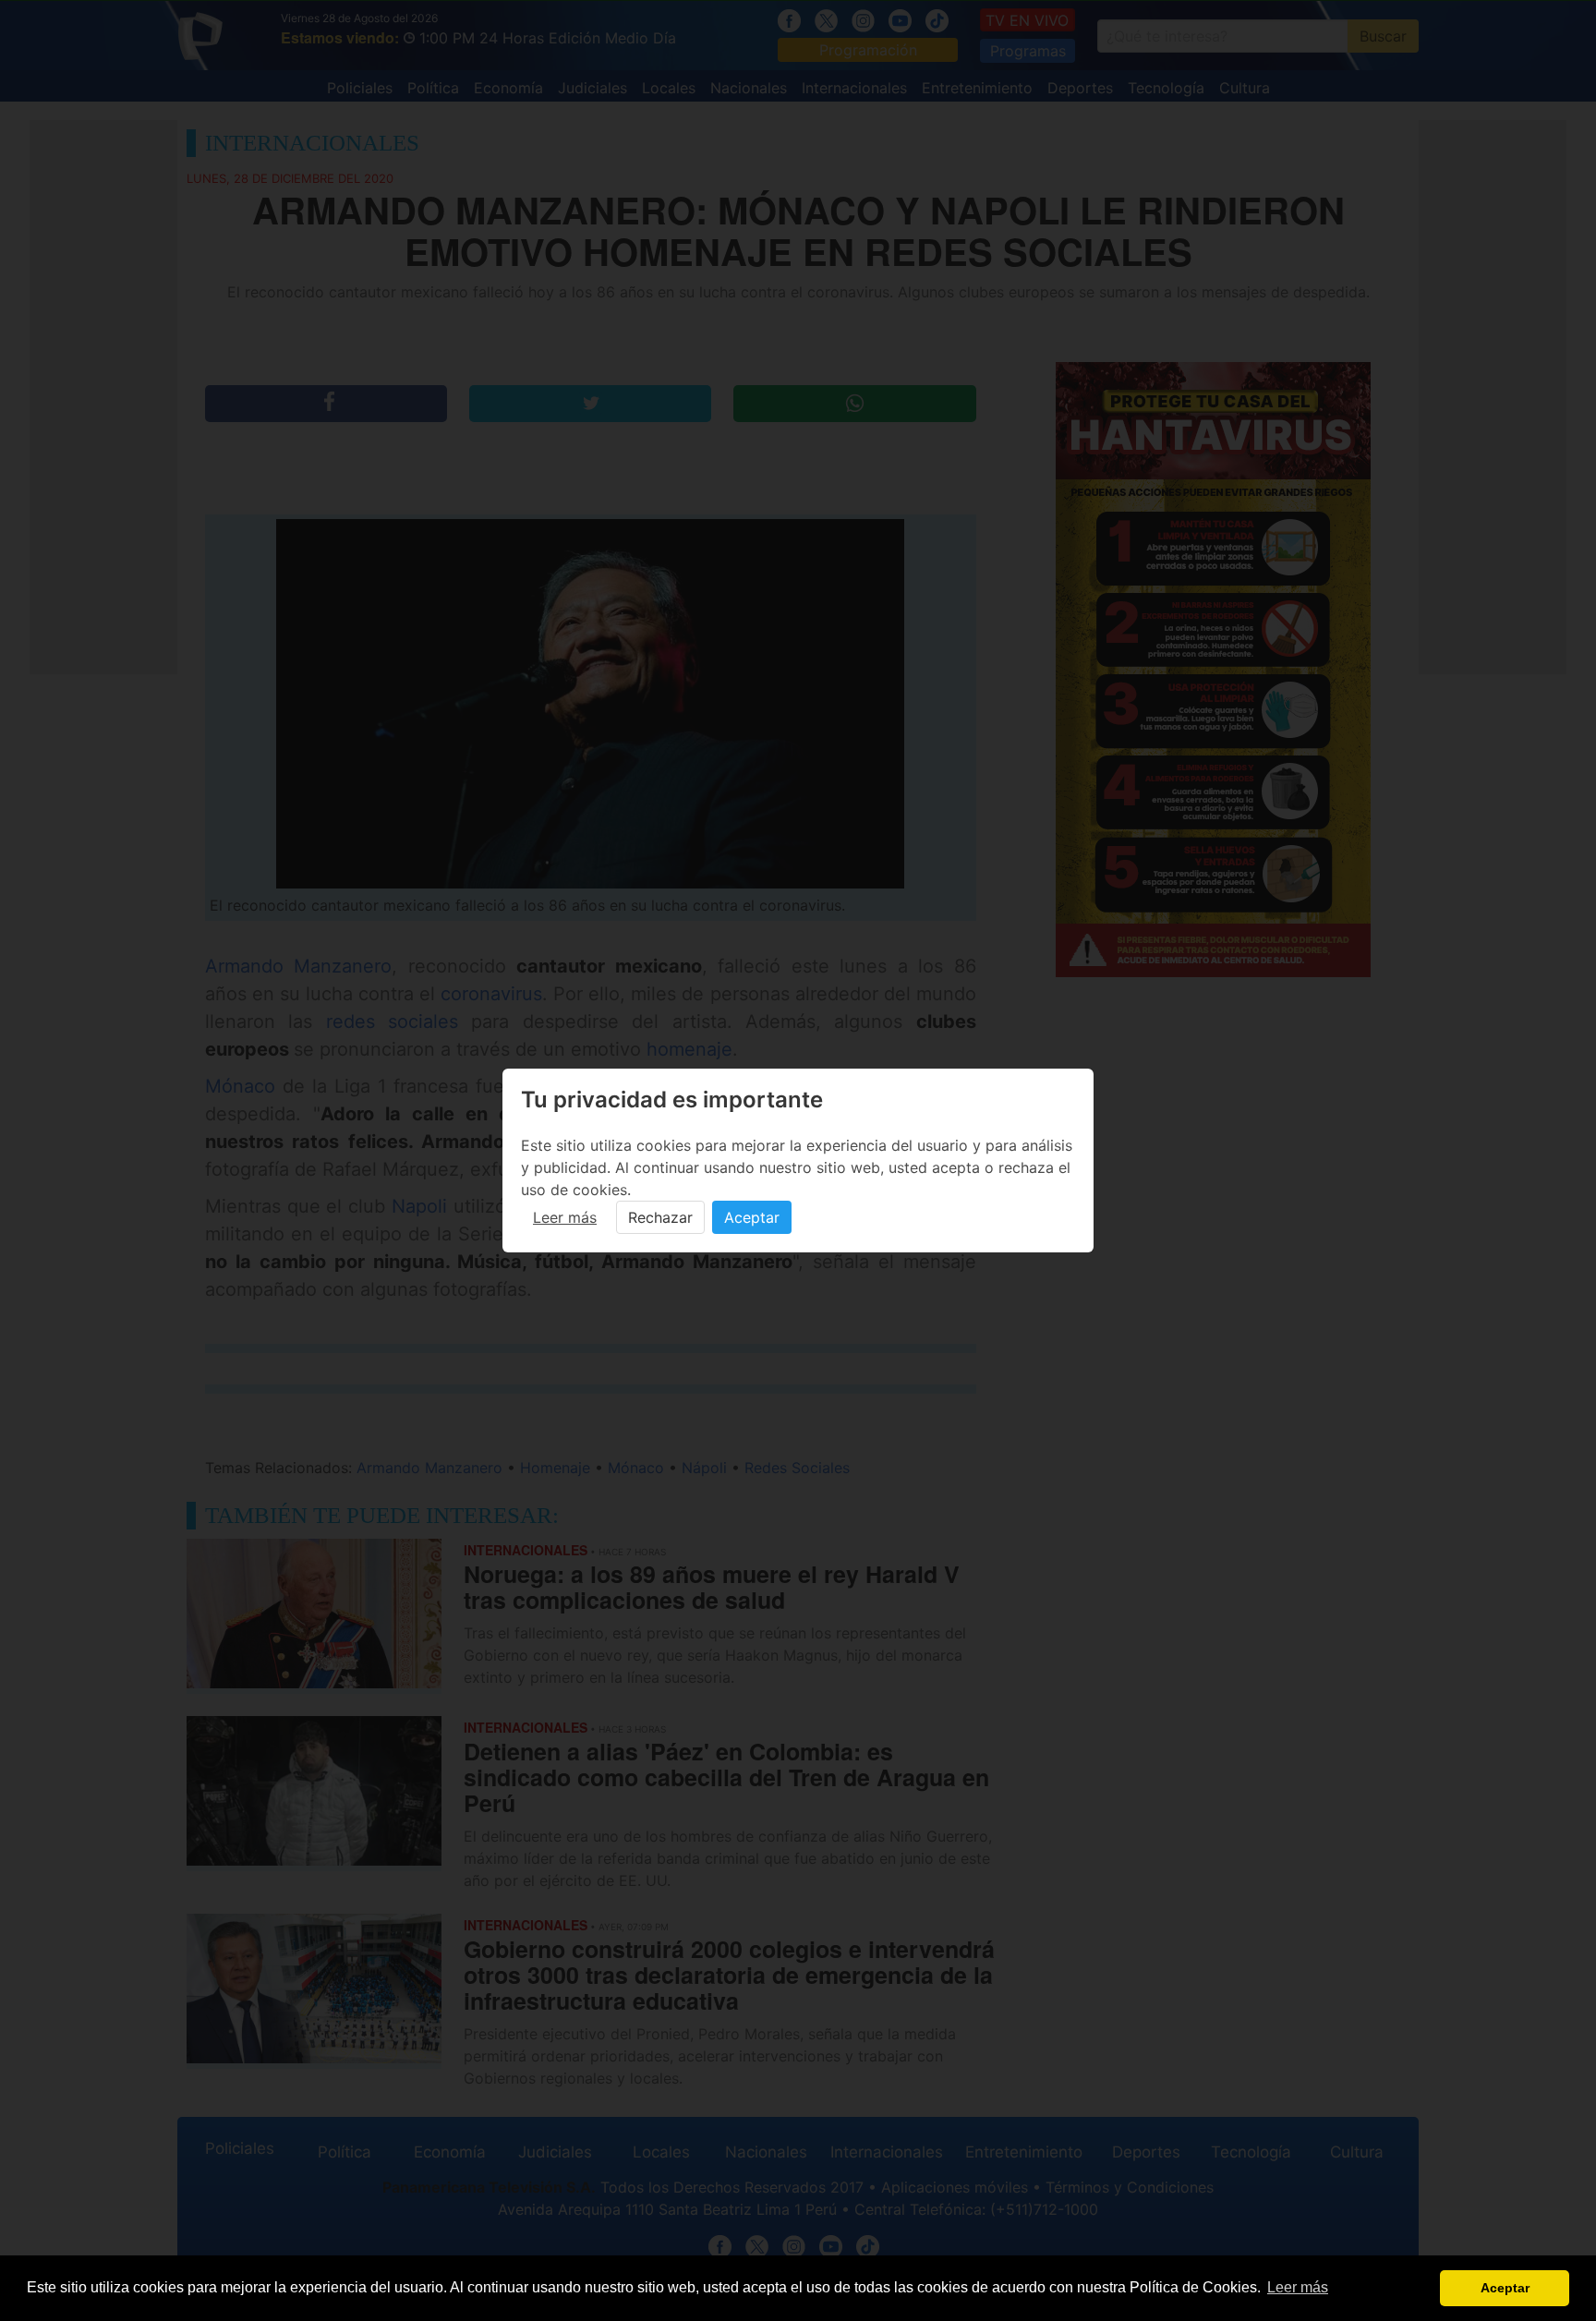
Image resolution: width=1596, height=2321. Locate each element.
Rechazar (660, 1217)
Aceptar (752, 1217)
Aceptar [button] (1505, 2288)
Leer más (565, 1217)
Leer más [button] (1298, 2287)
